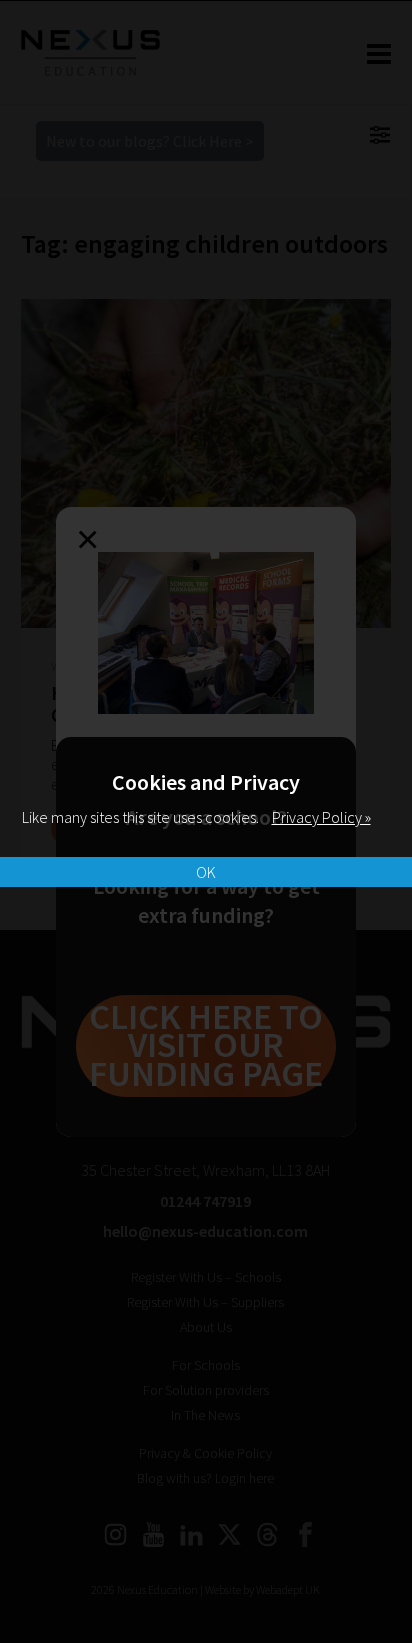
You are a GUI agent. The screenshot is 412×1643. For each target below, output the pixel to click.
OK (206, 872)
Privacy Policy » (321, 817)
